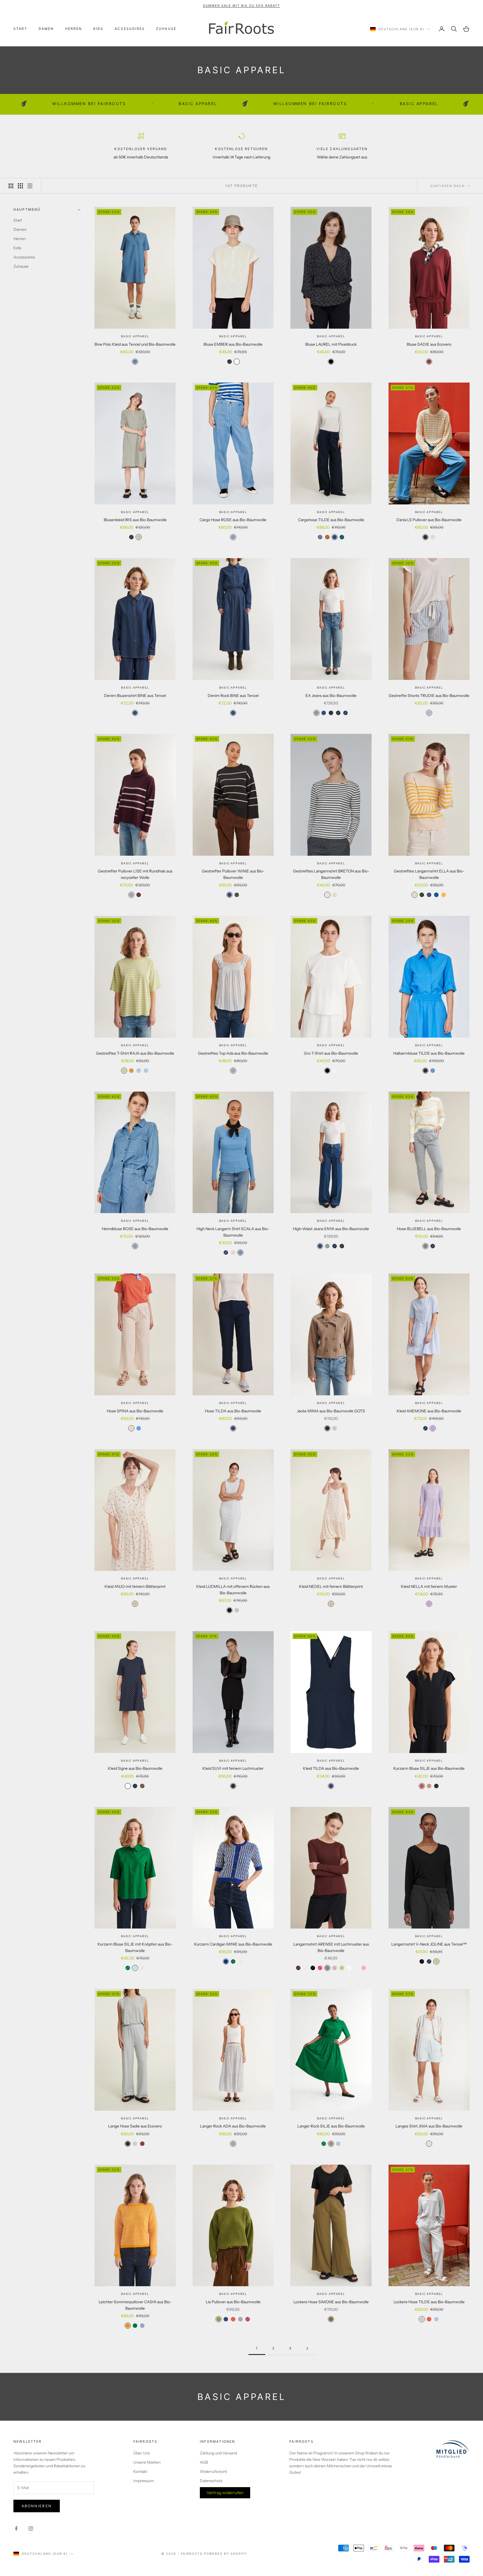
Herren (74, 29)
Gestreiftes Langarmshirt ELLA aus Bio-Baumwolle (429, 874)
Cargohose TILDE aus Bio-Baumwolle (331, 520)
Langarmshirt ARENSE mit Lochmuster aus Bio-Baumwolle (331, 1947)
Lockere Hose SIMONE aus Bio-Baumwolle (331, 2302)
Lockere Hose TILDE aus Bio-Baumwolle (429, 2302)
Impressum (144, 2481)
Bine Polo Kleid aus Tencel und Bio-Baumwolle (135, 344)
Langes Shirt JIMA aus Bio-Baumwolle (429, 2126)
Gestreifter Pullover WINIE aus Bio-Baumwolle (233, 874)
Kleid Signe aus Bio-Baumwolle (135, 1768)
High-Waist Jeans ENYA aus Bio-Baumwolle (331, 1229)
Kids (99, 29)
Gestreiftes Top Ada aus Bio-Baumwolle (233, 1053)
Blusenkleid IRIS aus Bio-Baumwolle (135, 520)
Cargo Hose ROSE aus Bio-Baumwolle (233, 520)
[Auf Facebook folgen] (16, 2528)
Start (20, 29)
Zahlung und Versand (218, 2453)
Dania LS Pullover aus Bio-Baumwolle (429, 520)
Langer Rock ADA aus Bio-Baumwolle (233, 2126)
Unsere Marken (147, 2462)
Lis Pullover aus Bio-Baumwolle (233, 2302)
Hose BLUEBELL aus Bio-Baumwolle (429, 1229)
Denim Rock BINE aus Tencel (233, 696)
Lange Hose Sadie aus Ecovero (135, 2126)
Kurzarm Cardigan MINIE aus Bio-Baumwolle (233, 1944)
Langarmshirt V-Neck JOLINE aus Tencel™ (429, 1944)
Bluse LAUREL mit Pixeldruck (331, 344)
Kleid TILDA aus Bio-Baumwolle (331, 1768)
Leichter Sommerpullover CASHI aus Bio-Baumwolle (135, 2305)
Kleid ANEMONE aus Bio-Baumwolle (429, 1411)
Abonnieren (37, 2506)
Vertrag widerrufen (225, 2493)
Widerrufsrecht (213, 2471)
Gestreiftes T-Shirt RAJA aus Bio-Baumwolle (135, 1053)
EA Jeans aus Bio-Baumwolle (331, 696)
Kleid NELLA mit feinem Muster (429, 1586)
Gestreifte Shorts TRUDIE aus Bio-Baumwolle (429, 696)
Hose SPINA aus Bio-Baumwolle (135, 1411)
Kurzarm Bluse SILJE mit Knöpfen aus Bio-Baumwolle (135, 1947)
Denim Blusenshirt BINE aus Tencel (135, 696)
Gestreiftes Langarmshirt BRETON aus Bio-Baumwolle (331, 874)
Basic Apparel (135, 336)
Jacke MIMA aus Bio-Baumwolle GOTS (331, 1411)
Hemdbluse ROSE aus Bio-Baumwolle (135, 1229)
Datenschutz (211, 2481)
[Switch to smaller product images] (20, 186)
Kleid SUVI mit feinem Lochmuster (233, 1768)
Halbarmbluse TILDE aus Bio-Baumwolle (429, 1053)
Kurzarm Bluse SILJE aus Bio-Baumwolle (429, 1768)
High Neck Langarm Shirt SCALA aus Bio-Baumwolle (233, 1232)
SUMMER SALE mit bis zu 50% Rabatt (241, 6)
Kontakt (140, 2471)
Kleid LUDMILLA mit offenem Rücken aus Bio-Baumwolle (233, 1590)
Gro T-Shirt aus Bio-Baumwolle (331, 1053)
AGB (204, 2462)
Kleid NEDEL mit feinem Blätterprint (331, 1586)
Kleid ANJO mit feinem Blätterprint (135, 1586)
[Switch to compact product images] (30, 186)
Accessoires (130, 29)
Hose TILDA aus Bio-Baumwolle (233, 1411)
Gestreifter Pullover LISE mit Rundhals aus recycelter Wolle (135, 874)
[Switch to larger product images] (11, 186)
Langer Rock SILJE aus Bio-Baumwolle (331, 2126)
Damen (46, 29)
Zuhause (166, 29)
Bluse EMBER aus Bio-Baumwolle (233, 344)
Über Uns (142, 2453)
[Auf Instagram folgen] (31, 2528)
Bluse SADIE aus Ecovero (429, 344)
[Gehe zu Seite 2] (307, 2348)
